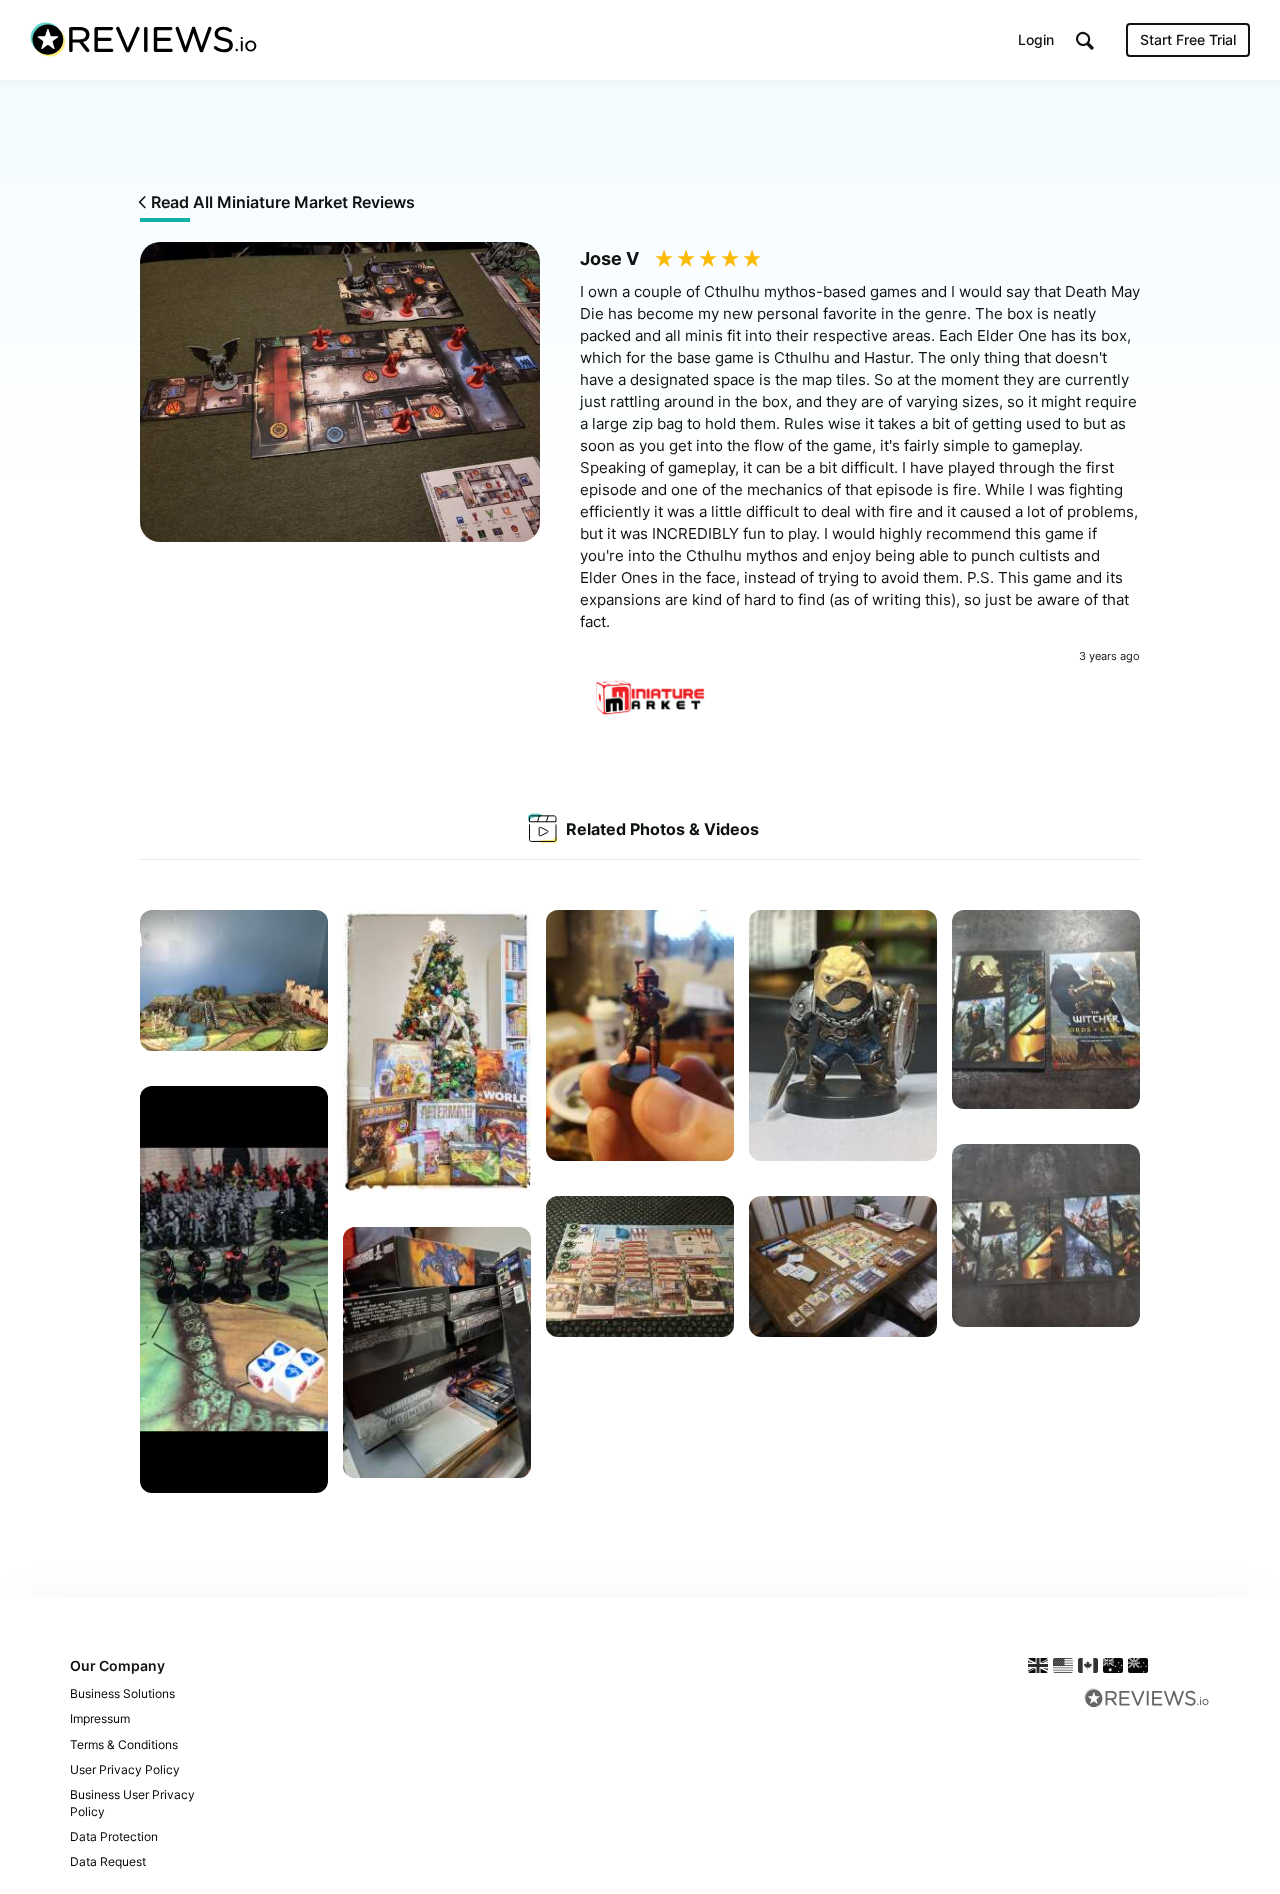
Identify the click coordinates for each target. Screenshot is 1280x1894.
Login (1036, 39)
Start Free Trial (1188, 39)
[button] (1085, 40)
